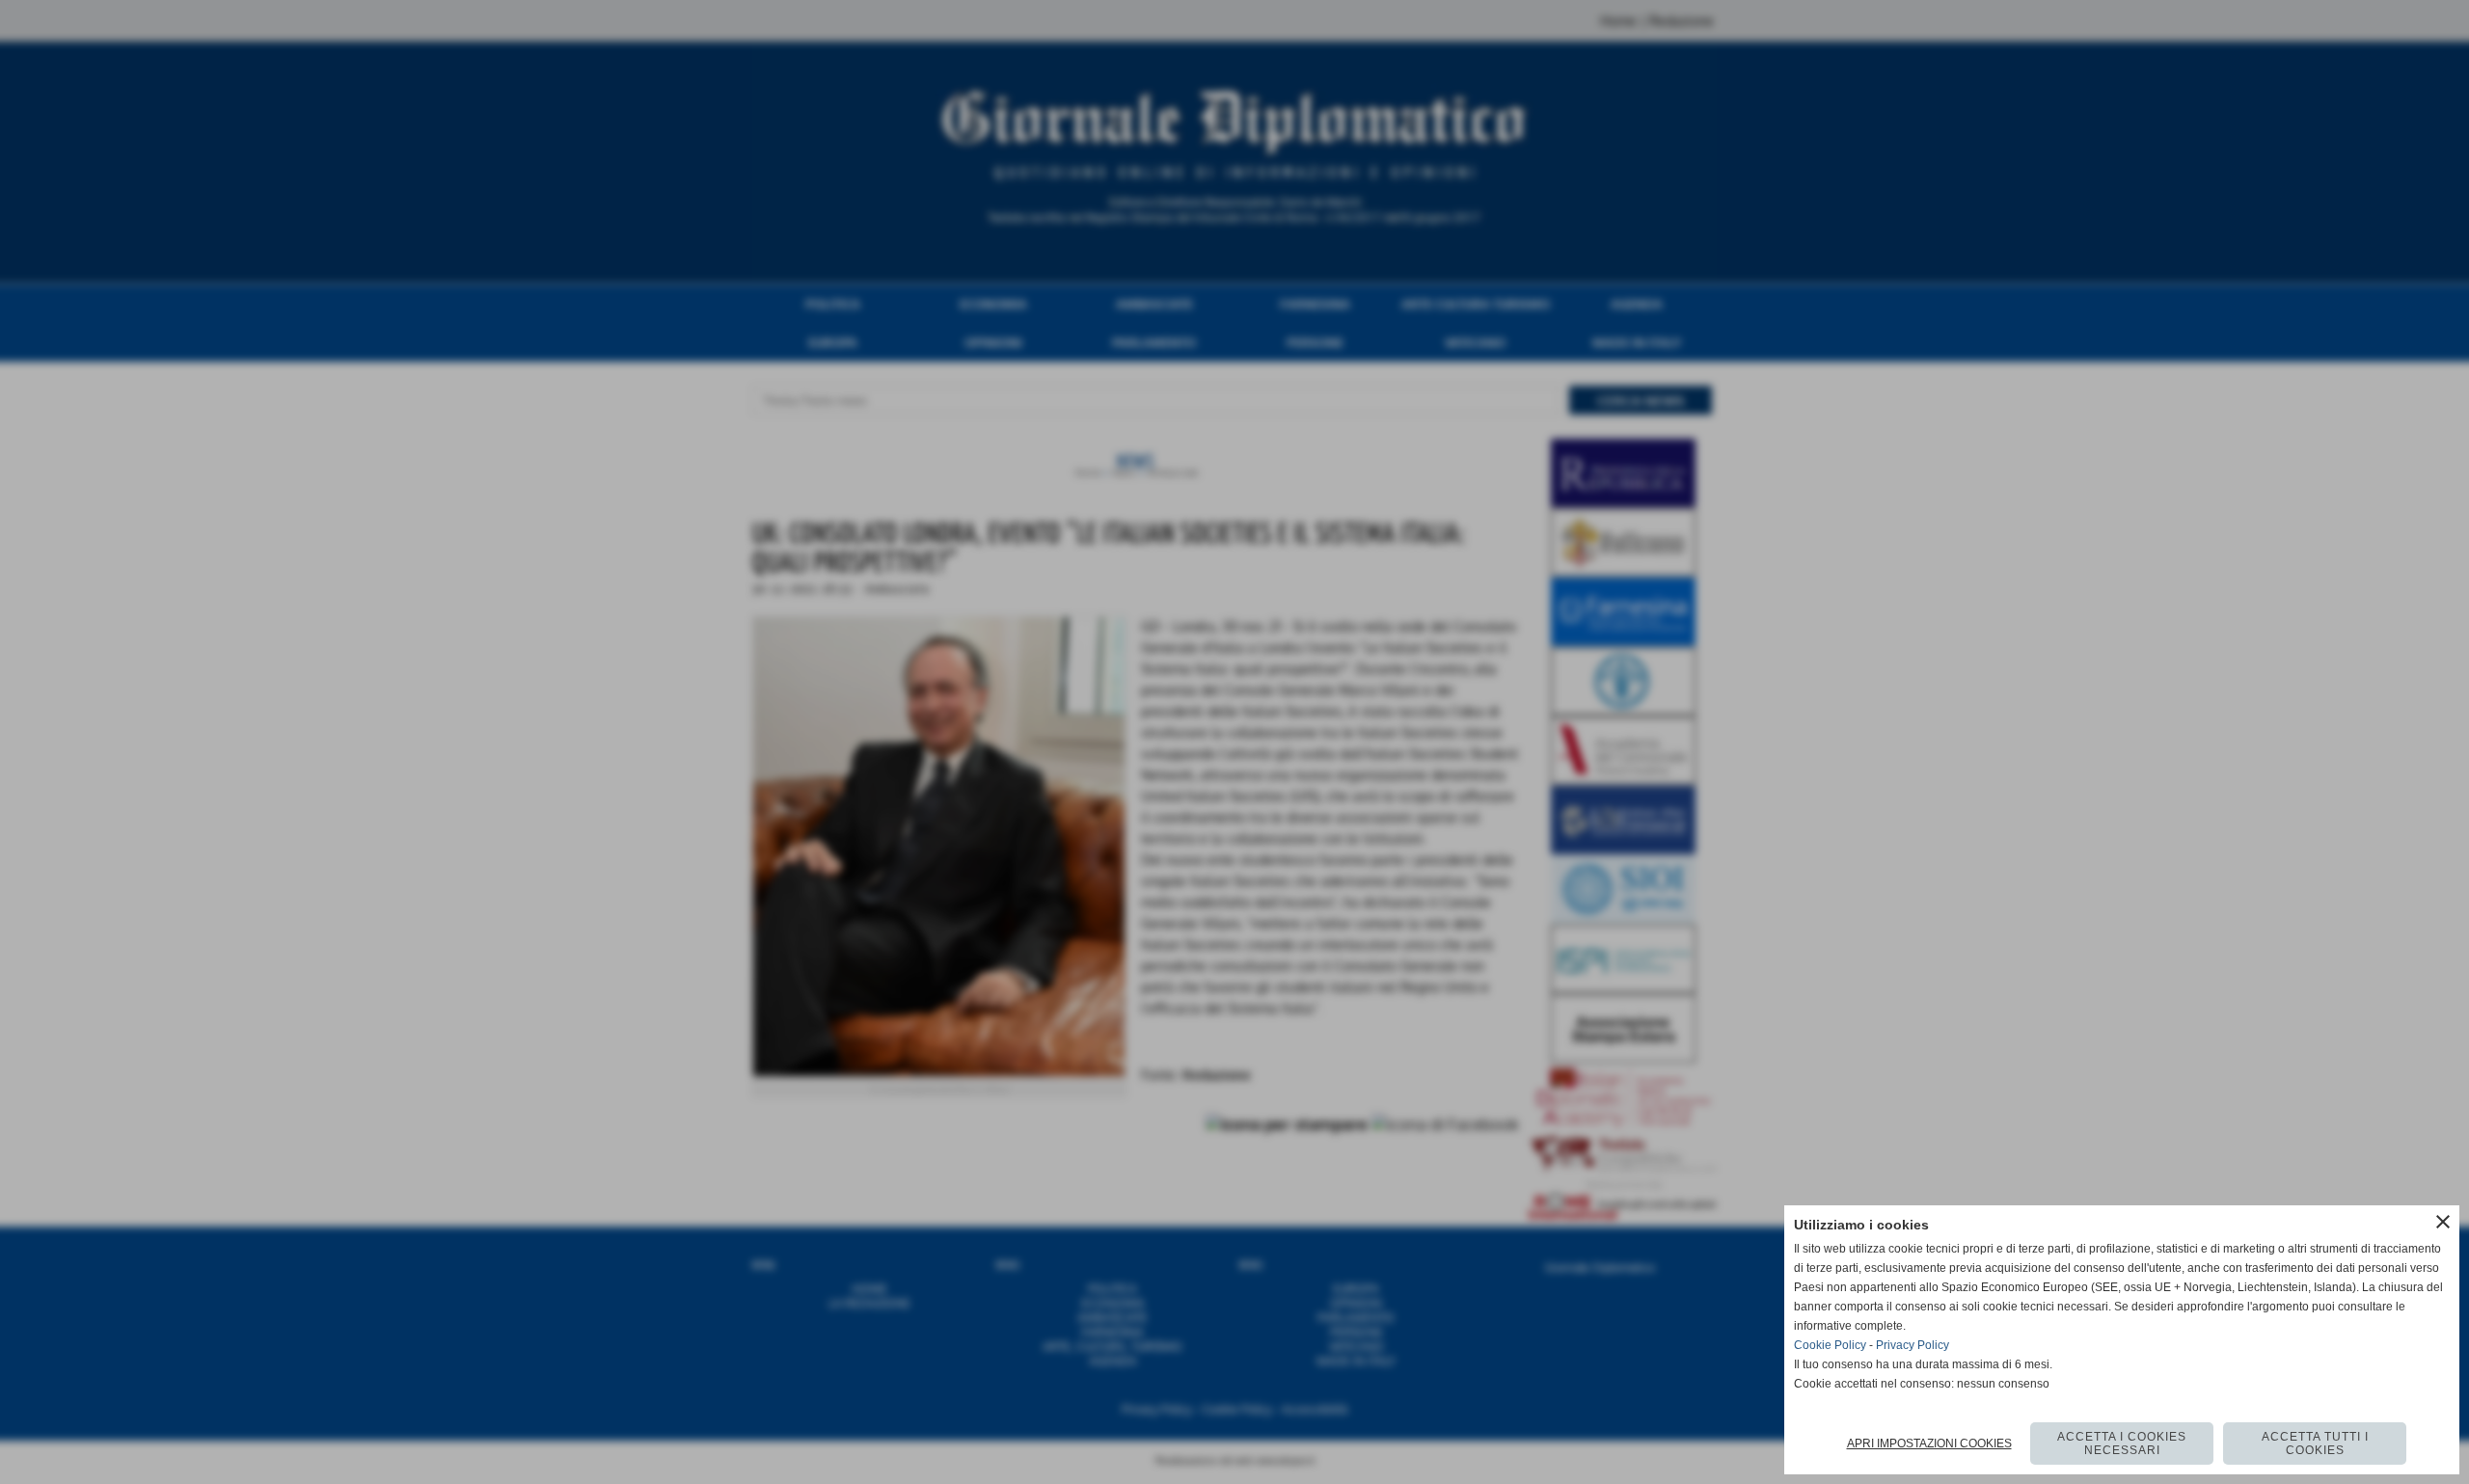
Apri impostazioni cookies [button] (1929, 1444)
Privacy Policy (1913, 1345)
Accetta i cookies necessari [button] (2122, 1444)
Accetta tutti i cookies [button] (2315, 1444)
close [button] (2443, 1222)
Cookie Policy (1830, 1345)
